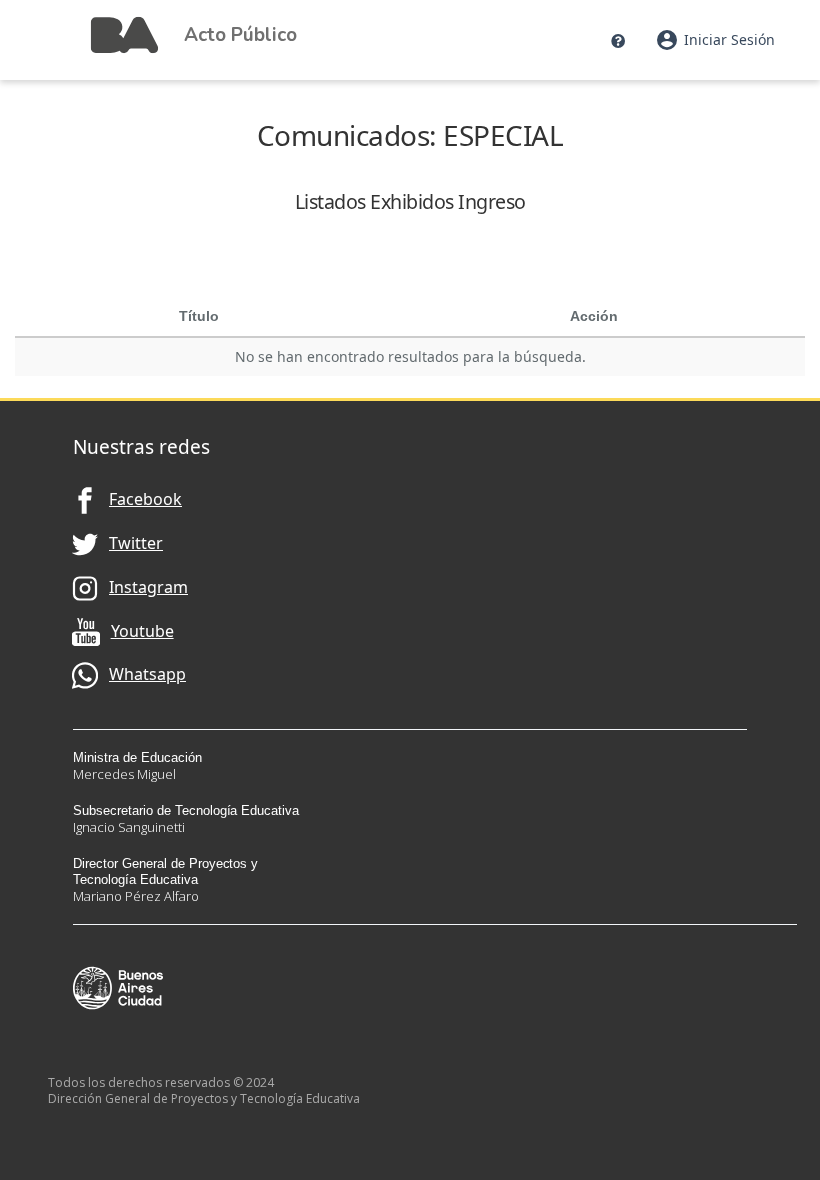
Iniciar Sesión (715, 40)
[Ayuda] (618, 40)
